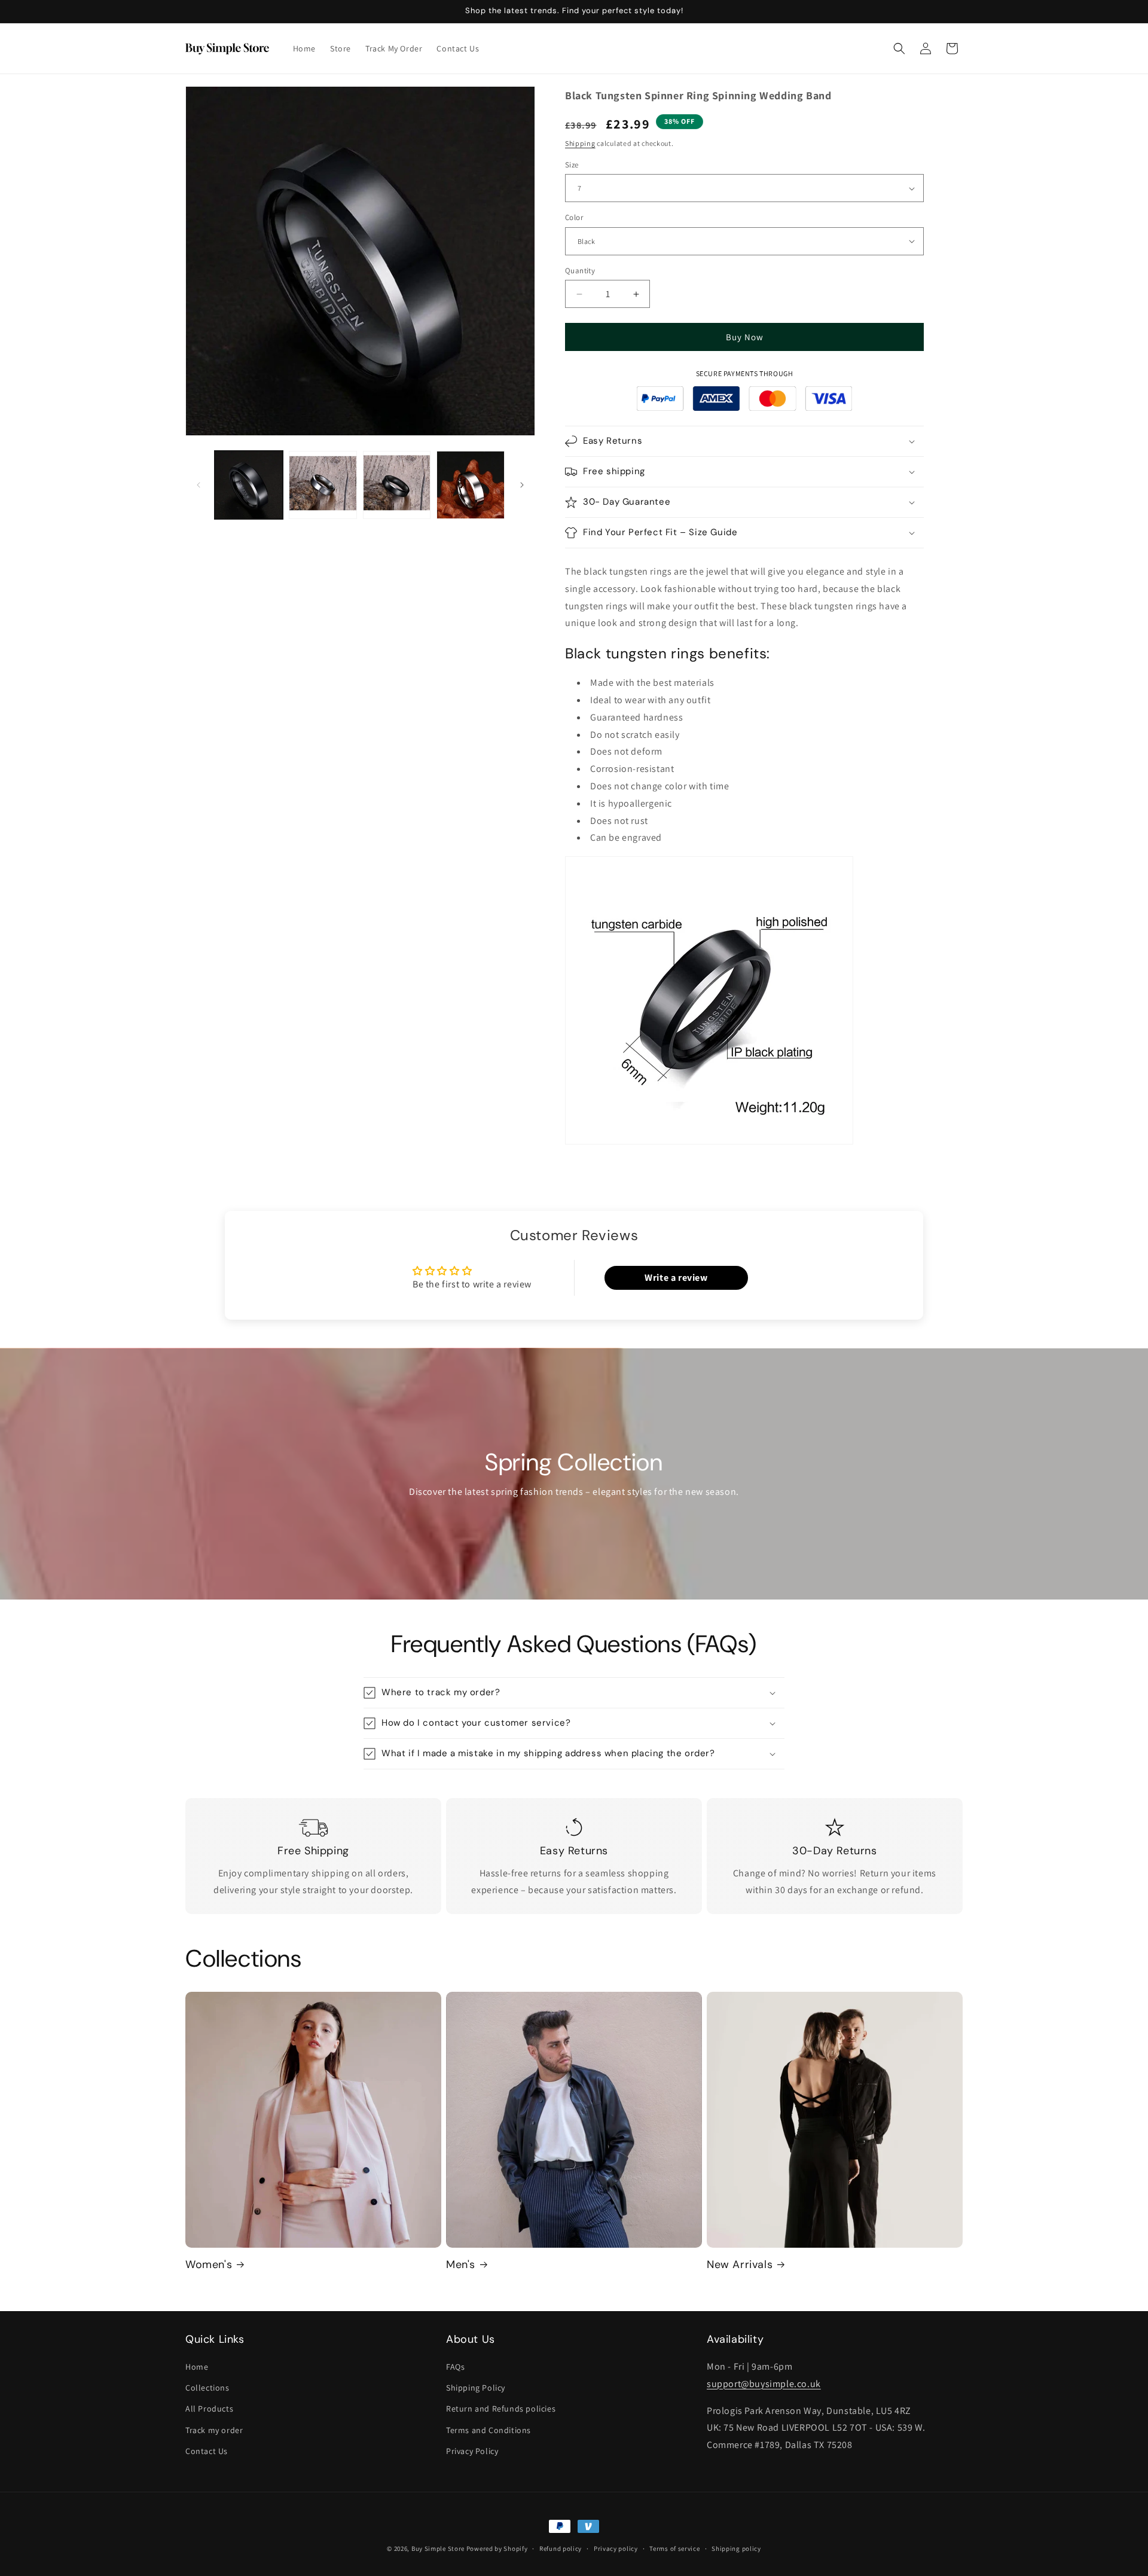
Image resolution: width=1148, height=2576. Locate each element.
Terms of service (674, 2548)
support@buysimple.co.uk (764, 2384)
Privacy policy (616, 2548)
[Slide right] (522, 485)
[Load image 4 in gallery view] (471, 485)
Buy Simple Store (438, 2548)
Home (197, 2367)
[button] (899, 48)
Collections (207, 2388)
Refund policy (561, 2548)
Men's (461, 2265)
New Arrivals (740, 2265)
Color (574, 217)
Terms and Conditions (488, 2430)
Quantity (580, 271)
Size (572, 165)
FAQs (455, 2367)
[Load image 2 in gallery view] (323, 485)
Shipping (580, 143)
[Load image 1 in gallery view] (249, 485)
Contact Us (207, 2451)
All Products (209, 2409)
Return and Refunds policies (501, 2409)
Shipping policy (736, 2548)
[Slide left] (199, 485)
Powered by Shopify (497, 2548)
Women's (209, 2265)
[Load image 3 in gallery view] (397, 485)
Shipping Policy (476, 2388)
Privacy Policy (472, 2451)
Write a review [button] (676, 1278)
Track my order (214, 2430)
